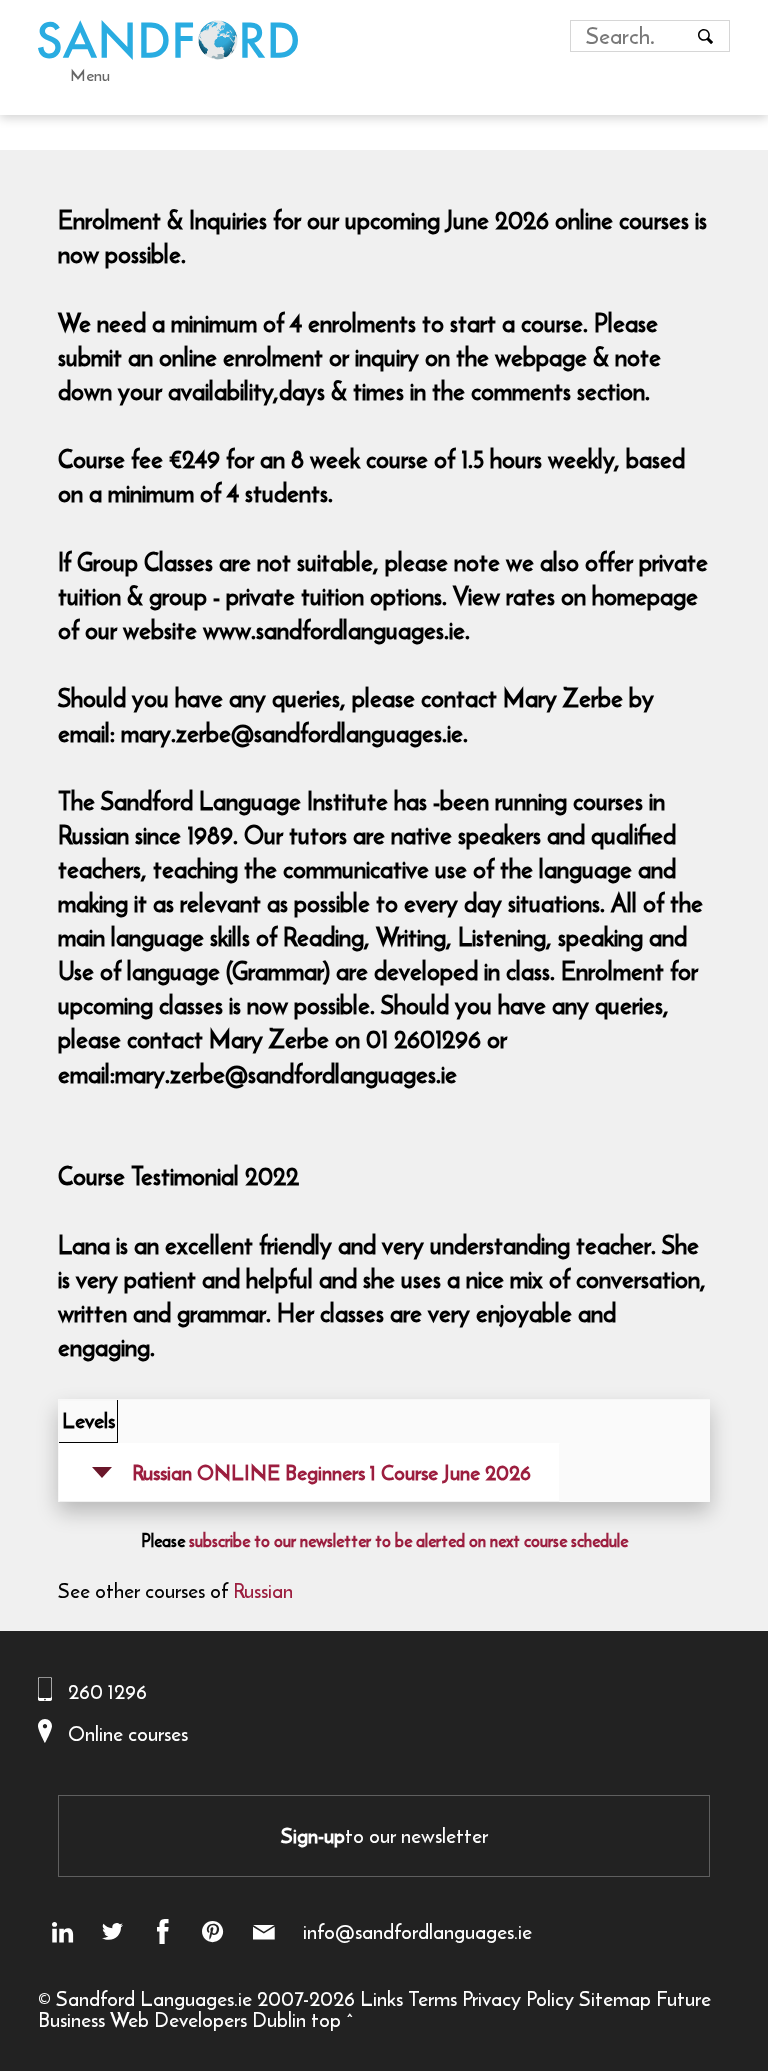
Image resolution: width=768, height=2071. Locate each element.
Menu (90, 75)
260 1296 (107, 1691)
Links (381, 1998)
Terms (432, 1998)
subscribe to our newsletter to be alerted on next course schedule (408, 1541)
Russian (263, 1590)
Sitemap (615, 1998)
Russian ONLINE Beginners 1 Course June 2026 (331, 1472)
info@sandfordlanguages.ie (417, 1932)
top (326, 2019)
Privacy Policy (518, 1998)
